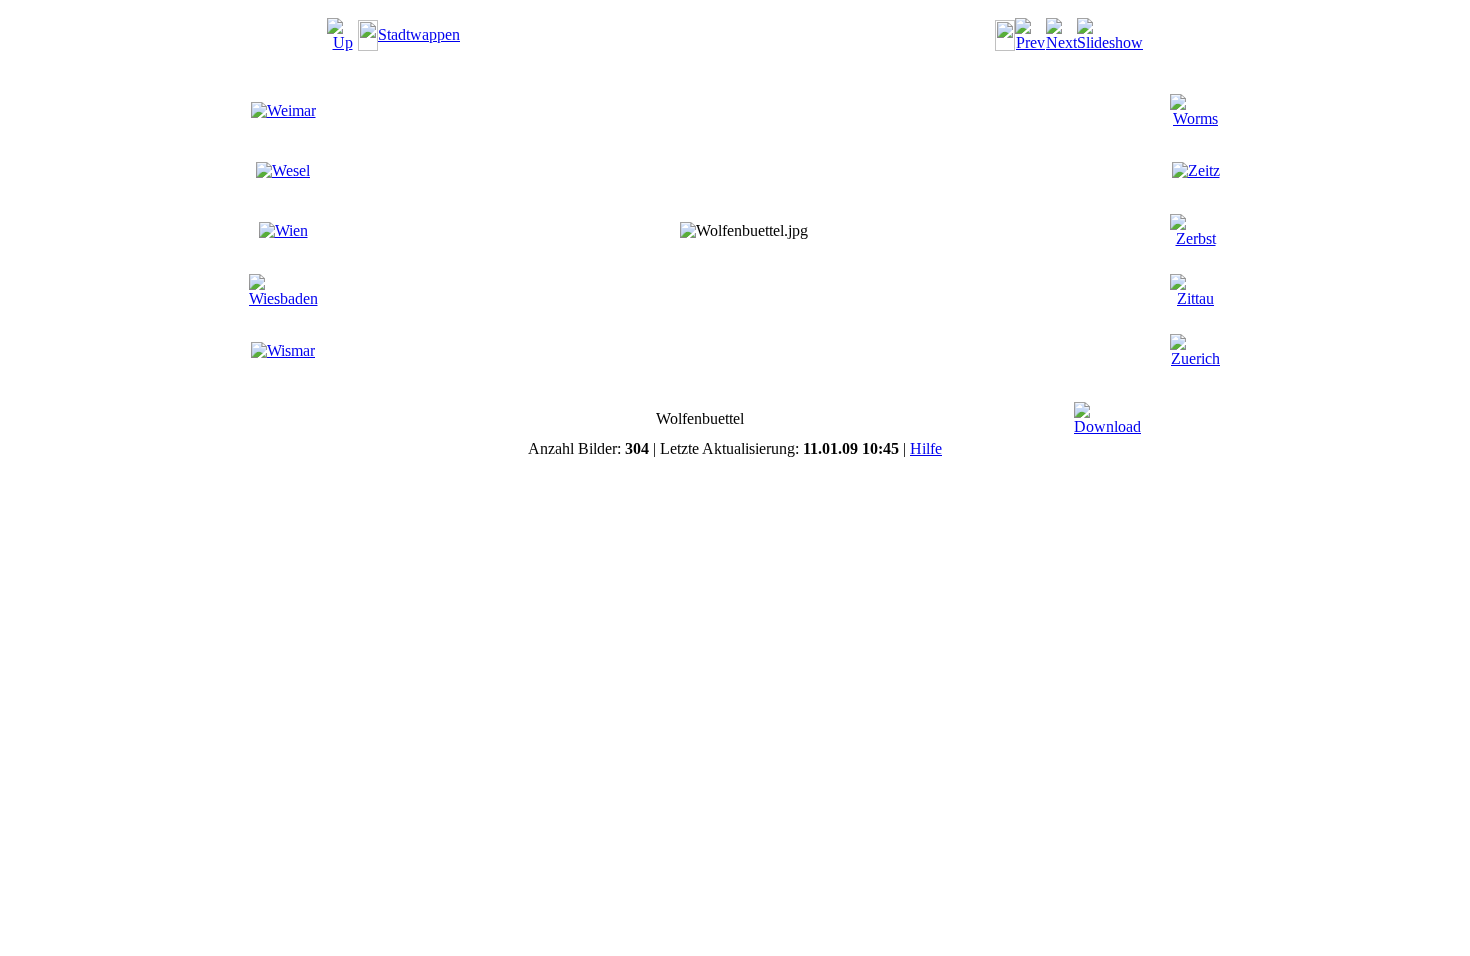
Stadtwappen (419, 34)
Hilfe (926, 448)
